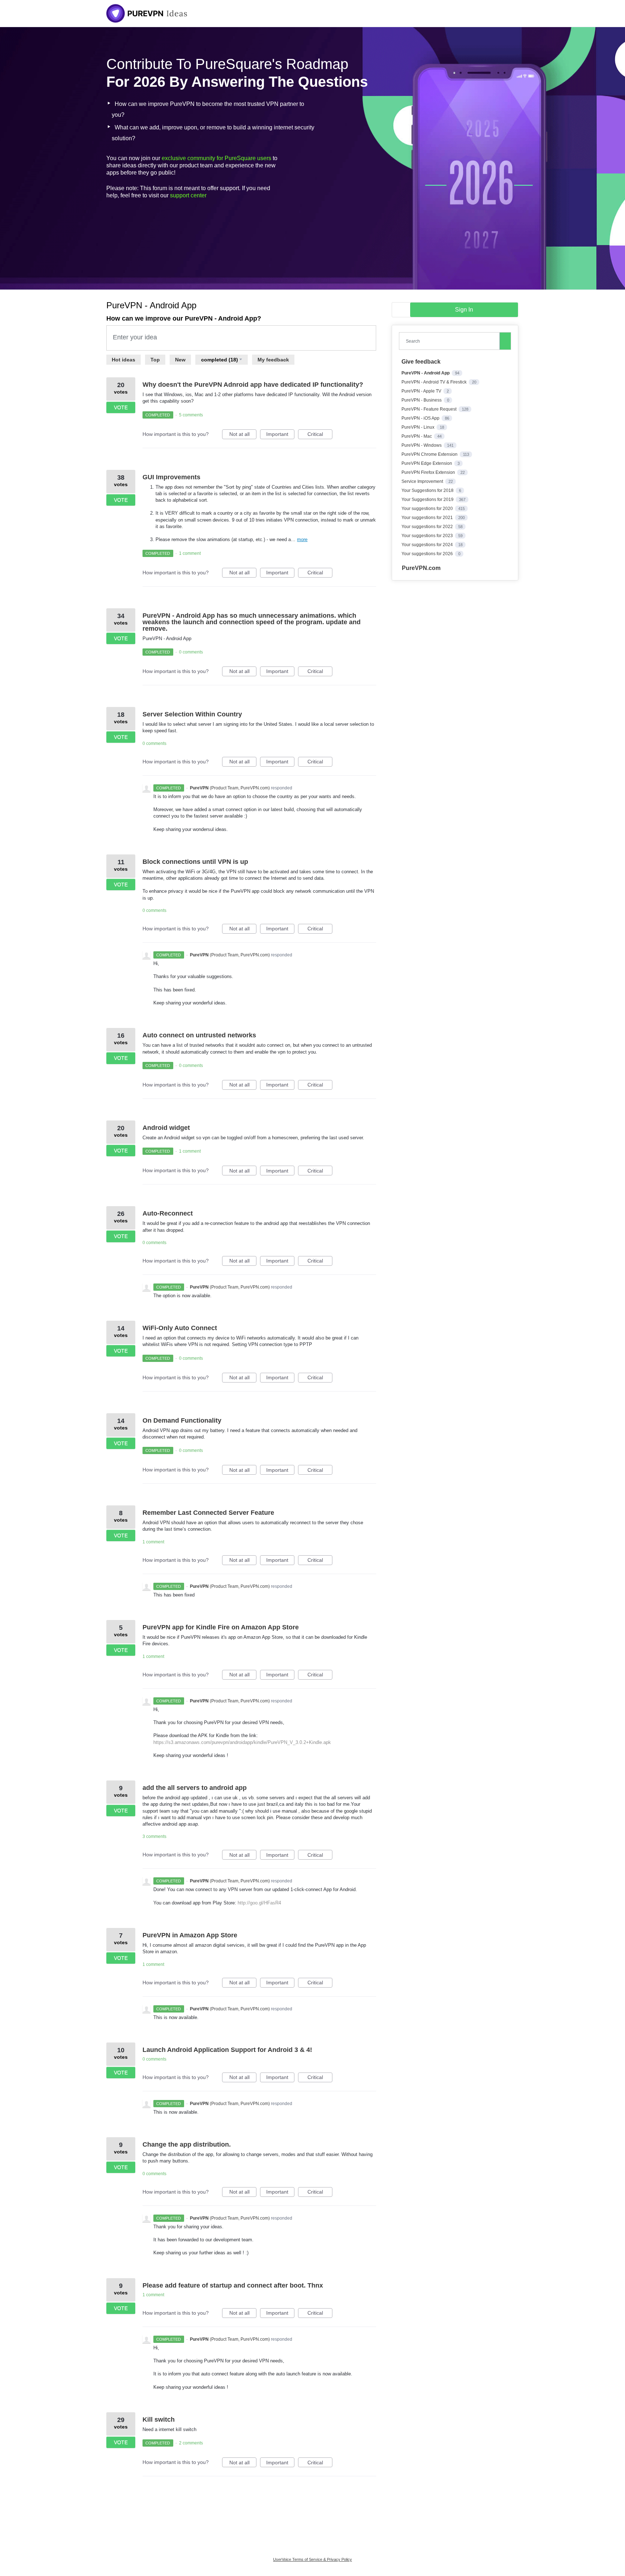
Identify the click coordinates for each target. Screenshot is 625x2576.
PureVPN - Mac (417, 436)
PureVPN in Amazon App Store (190, 1935)
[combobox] (451, 341)
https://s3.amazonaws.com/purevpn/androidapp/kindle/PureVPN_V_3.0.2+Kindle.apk (242, 1742)
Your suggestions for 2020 (428, 509)
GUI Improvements (171, 477)
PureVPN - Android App (426, 373)
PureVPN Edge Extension (427, 463)
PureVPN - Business (422, 400)
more (302, 539)
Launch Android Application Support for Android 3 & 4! (227, 2050)
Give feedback (421, 362)
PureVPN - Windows (422, 445)
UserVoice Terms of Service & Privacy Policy (312, 2559)
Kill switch (159, 2419)
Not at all (243, 435)
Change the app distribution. (187, 2144)
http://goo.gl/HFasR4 (259, 1903)
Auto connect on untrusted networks (199, 1035)
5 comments (191, 415)
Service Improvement (423, 481)
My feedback (273, 360)
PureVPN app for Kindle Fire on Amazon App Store (221, 1627)
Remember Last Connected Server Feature (208, 1513)
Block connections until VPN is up (195, 862)
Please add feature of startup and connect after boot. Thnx (233, 2285)
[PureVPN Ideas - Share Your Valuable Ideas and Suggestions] (147, 13)
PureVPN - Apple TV (422, 391)
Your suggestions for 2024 (428, 545)
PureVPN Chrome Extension (430, 454)
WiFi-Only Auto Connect (180, 1328)
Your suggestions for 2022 (428, 527)
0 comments (191, 652)
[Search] (505, 341)
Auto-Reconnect (168, 1213)
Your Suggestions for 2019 (428, 500)
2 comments (191, 2443)
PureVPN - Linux (418, 427)
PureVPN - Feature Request (430, 409)
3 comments (154, 1836)
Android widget (166, 1128)
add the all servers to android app (195, 1788)
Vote (121, 407)
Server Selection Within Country (192, 714)
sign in (464, 310)
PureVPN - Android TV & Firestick (435, 382)
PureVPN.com (421, 568)
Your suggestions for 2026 (428, 554)
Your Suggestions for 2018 (428, 490)
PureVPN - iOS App (421, 418)
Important (280, 435)
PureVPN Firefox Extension (429, 472)
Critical (320, 435)
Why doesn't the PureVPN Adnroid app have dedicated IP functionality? (253, 385)
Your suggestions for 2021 (428, 518)
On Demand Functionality (182, 1420)
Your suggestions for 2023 (428, 536)
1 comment (190, 553)
